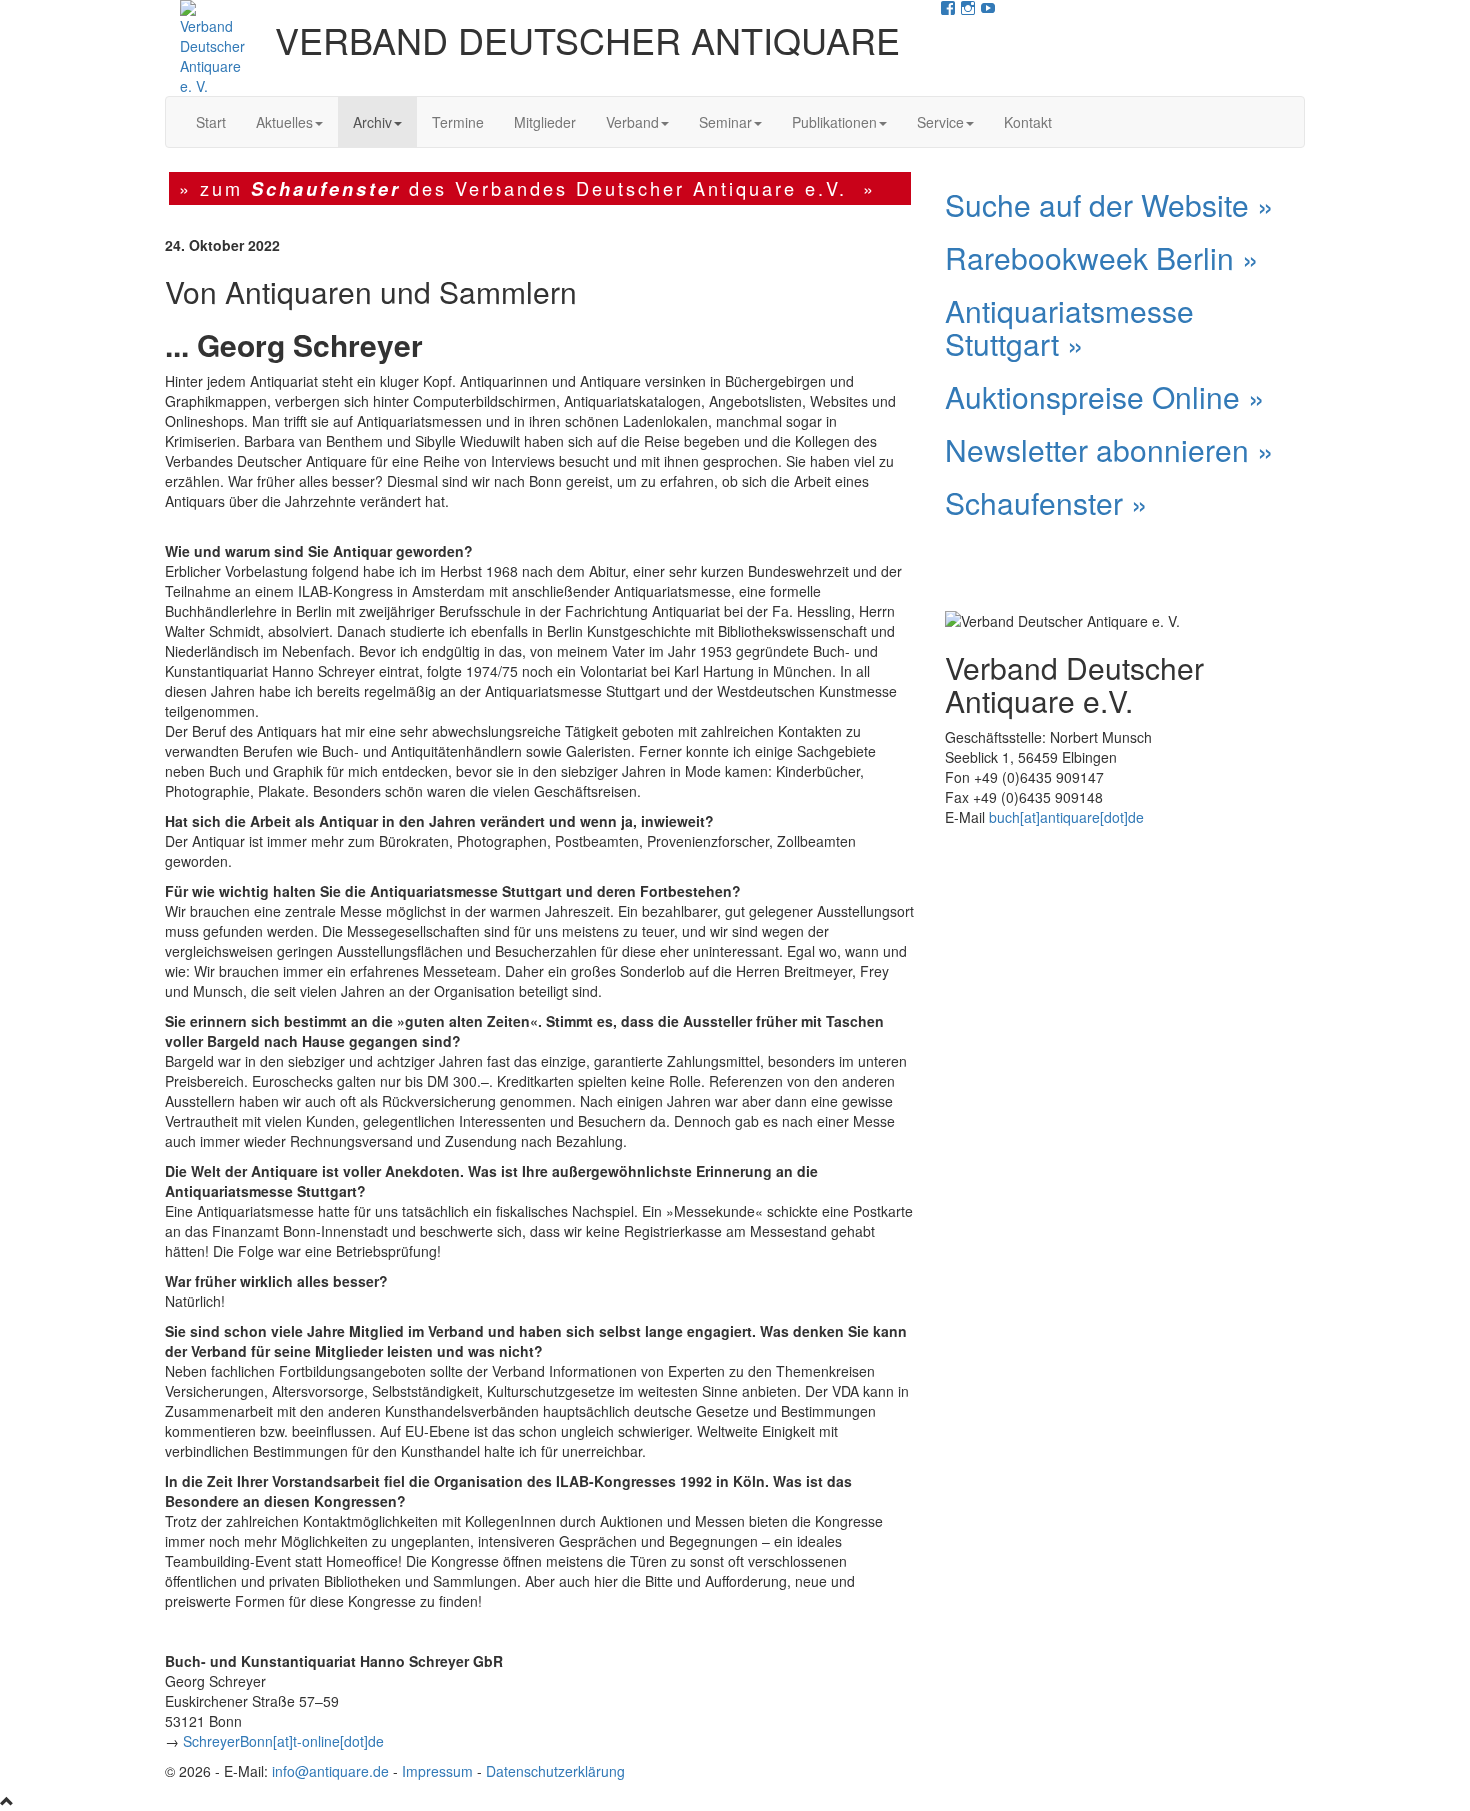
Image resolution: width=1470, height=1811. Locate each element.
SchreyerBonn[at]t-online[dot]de (283, 1741)
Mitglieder (545, 122)
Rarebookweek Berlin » (1102, 257)
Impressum (437, 1771)
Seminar (725, 122)
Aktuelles (284, 122)
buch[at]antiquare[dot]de (1066, 817)
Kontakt (1028, 122)
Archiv (372, 122)
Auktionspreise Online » (1105, 396)
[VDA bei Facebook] (948, 10)
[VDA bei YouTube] (988, 10)
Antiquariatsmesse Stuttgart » (1069, 327)
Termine (458, 122)
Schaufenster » (1046, 502)
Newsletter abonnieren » (1109, 449)
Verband (632, 122)
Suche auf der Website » (1109, 204)
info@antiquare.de (330, 1771)
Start (211, 122)
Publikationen (834, 122)
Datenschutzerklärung (555, 1771)
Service (940, 122)
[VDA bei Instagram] (968, 10)
